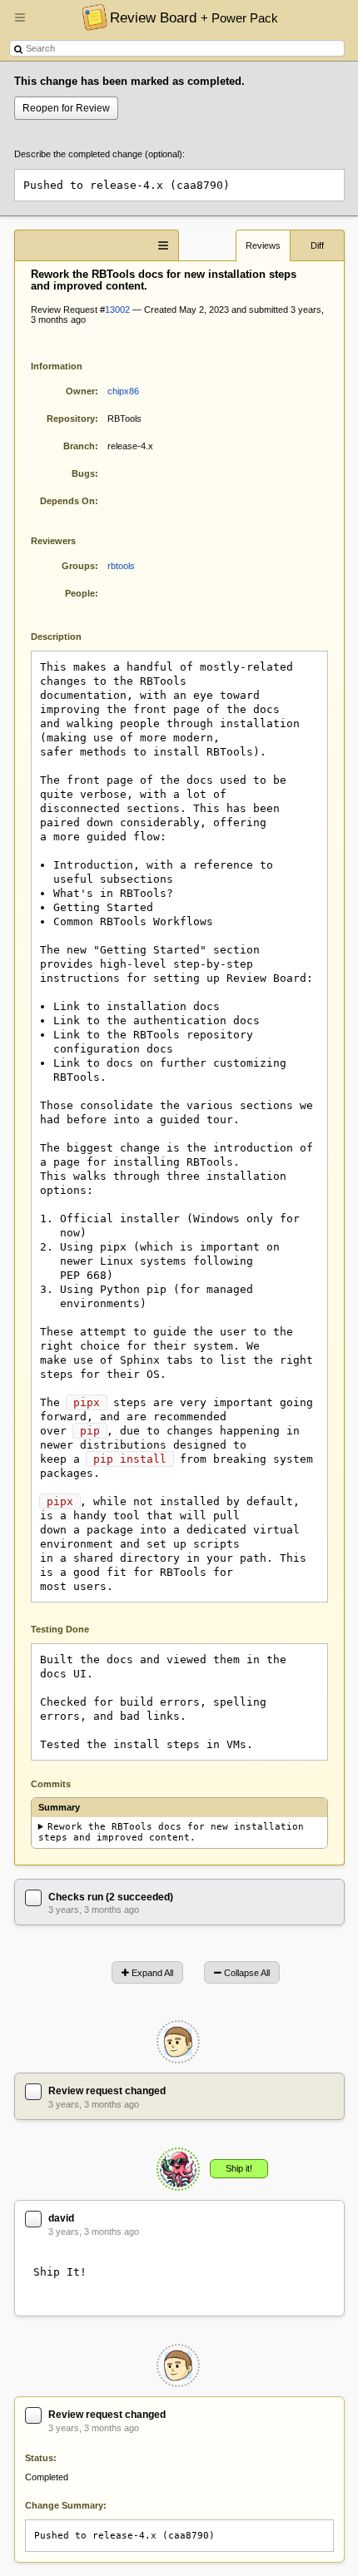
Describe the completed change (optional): (99, 154)
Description (69, 635)
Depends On (67, 501)
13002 (117, 310)
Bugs (83, 473)
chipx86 (123, 391)
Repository (71, 419)
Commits (51, 1784)
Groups (78, 566)
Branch (79, 446)
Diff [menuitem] (317, 245)
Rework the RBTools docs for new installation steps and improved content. (172, 1832)
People (80, 593)
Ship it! (239, 2168)
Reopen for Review (66, 108)
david (61, 2218)
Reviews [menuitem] (263, 245)
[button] (20, 24)
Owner (80, 391)
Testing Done (60, 1629)
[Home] (90, 17)
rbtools (121, 566)
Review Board (194, 17)
